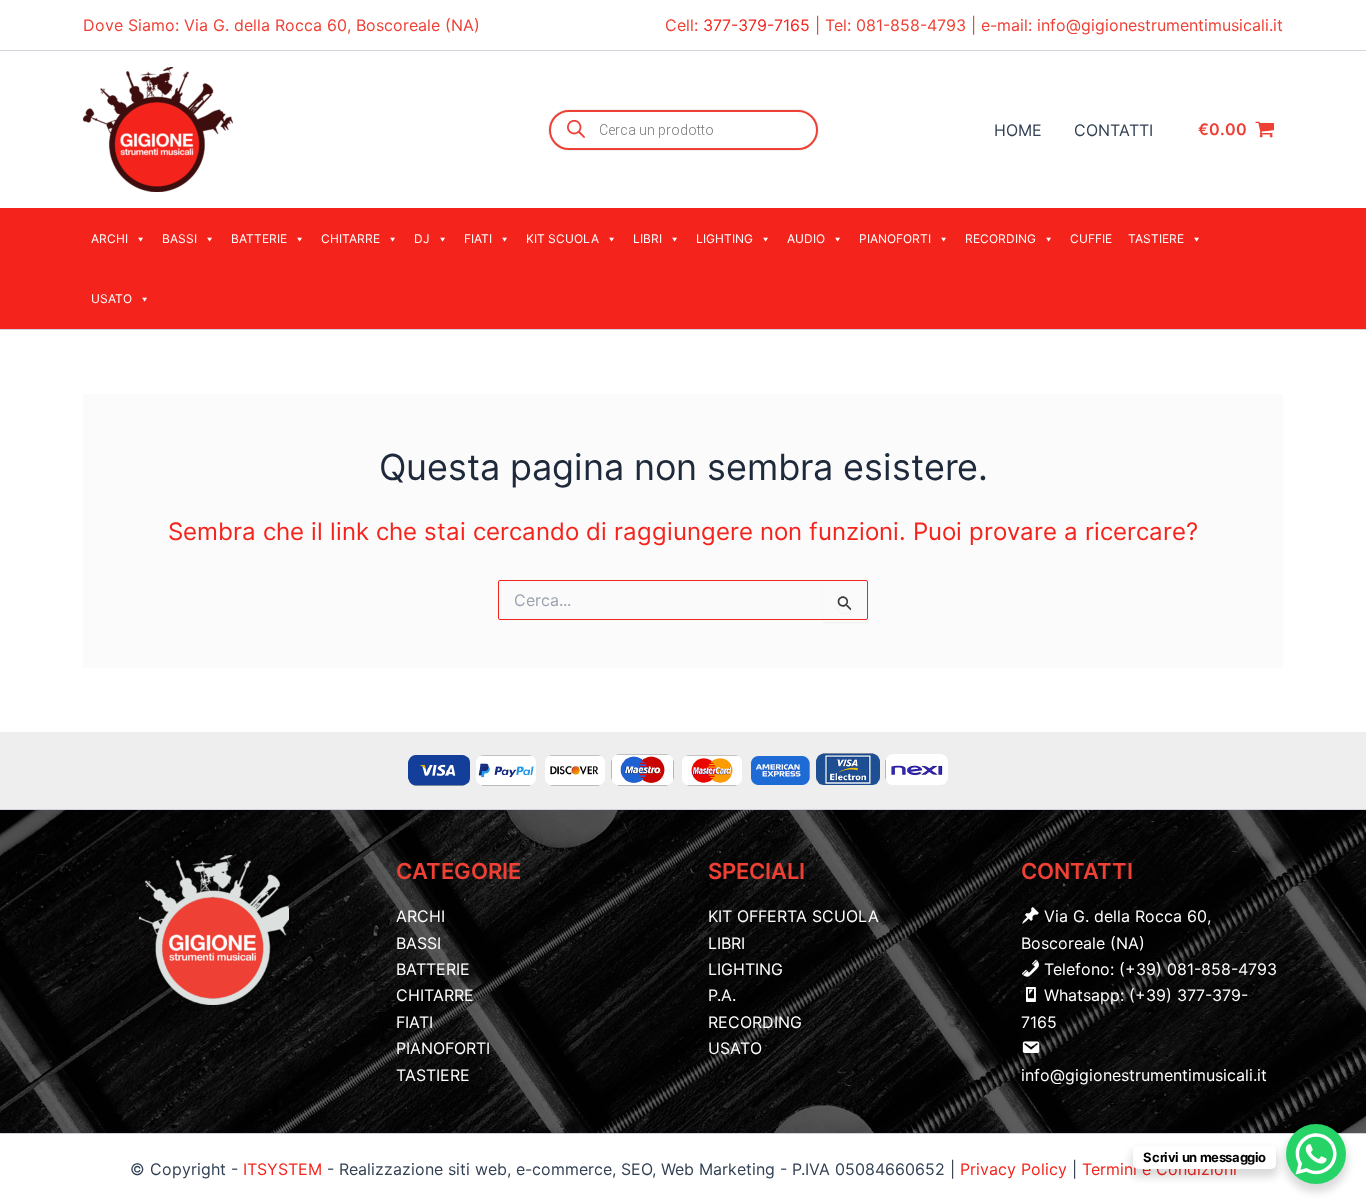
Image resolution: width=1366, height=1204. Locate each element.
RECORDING (1000, 238)
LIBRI (647, 238)
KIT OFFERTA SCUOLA (793, 916)
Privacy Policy (1016, 1169)
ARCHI (109, 238)
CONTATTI (1113, 130)
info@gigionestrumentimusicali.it (1160, 25)
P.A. (722, 995)
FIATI (478, 238)
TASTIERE (1156, 238)
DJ (422, 238)
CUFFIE (1091, 238)
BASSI (179, 238)
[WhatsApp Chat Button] (1316, 1154)
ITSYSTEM (282, 1169)
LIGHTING (724, 238)
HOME (1018, 130)
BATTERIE (259, 238)
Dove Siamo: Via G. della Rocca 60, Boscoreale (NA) (281, 25)
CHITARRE (350, 238)
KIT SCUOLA (562, 238)
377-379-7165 (759, 25)
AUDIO (806, 238)
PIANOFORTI (895, 238)
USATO (111, 298)
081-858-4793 (911, 25)
